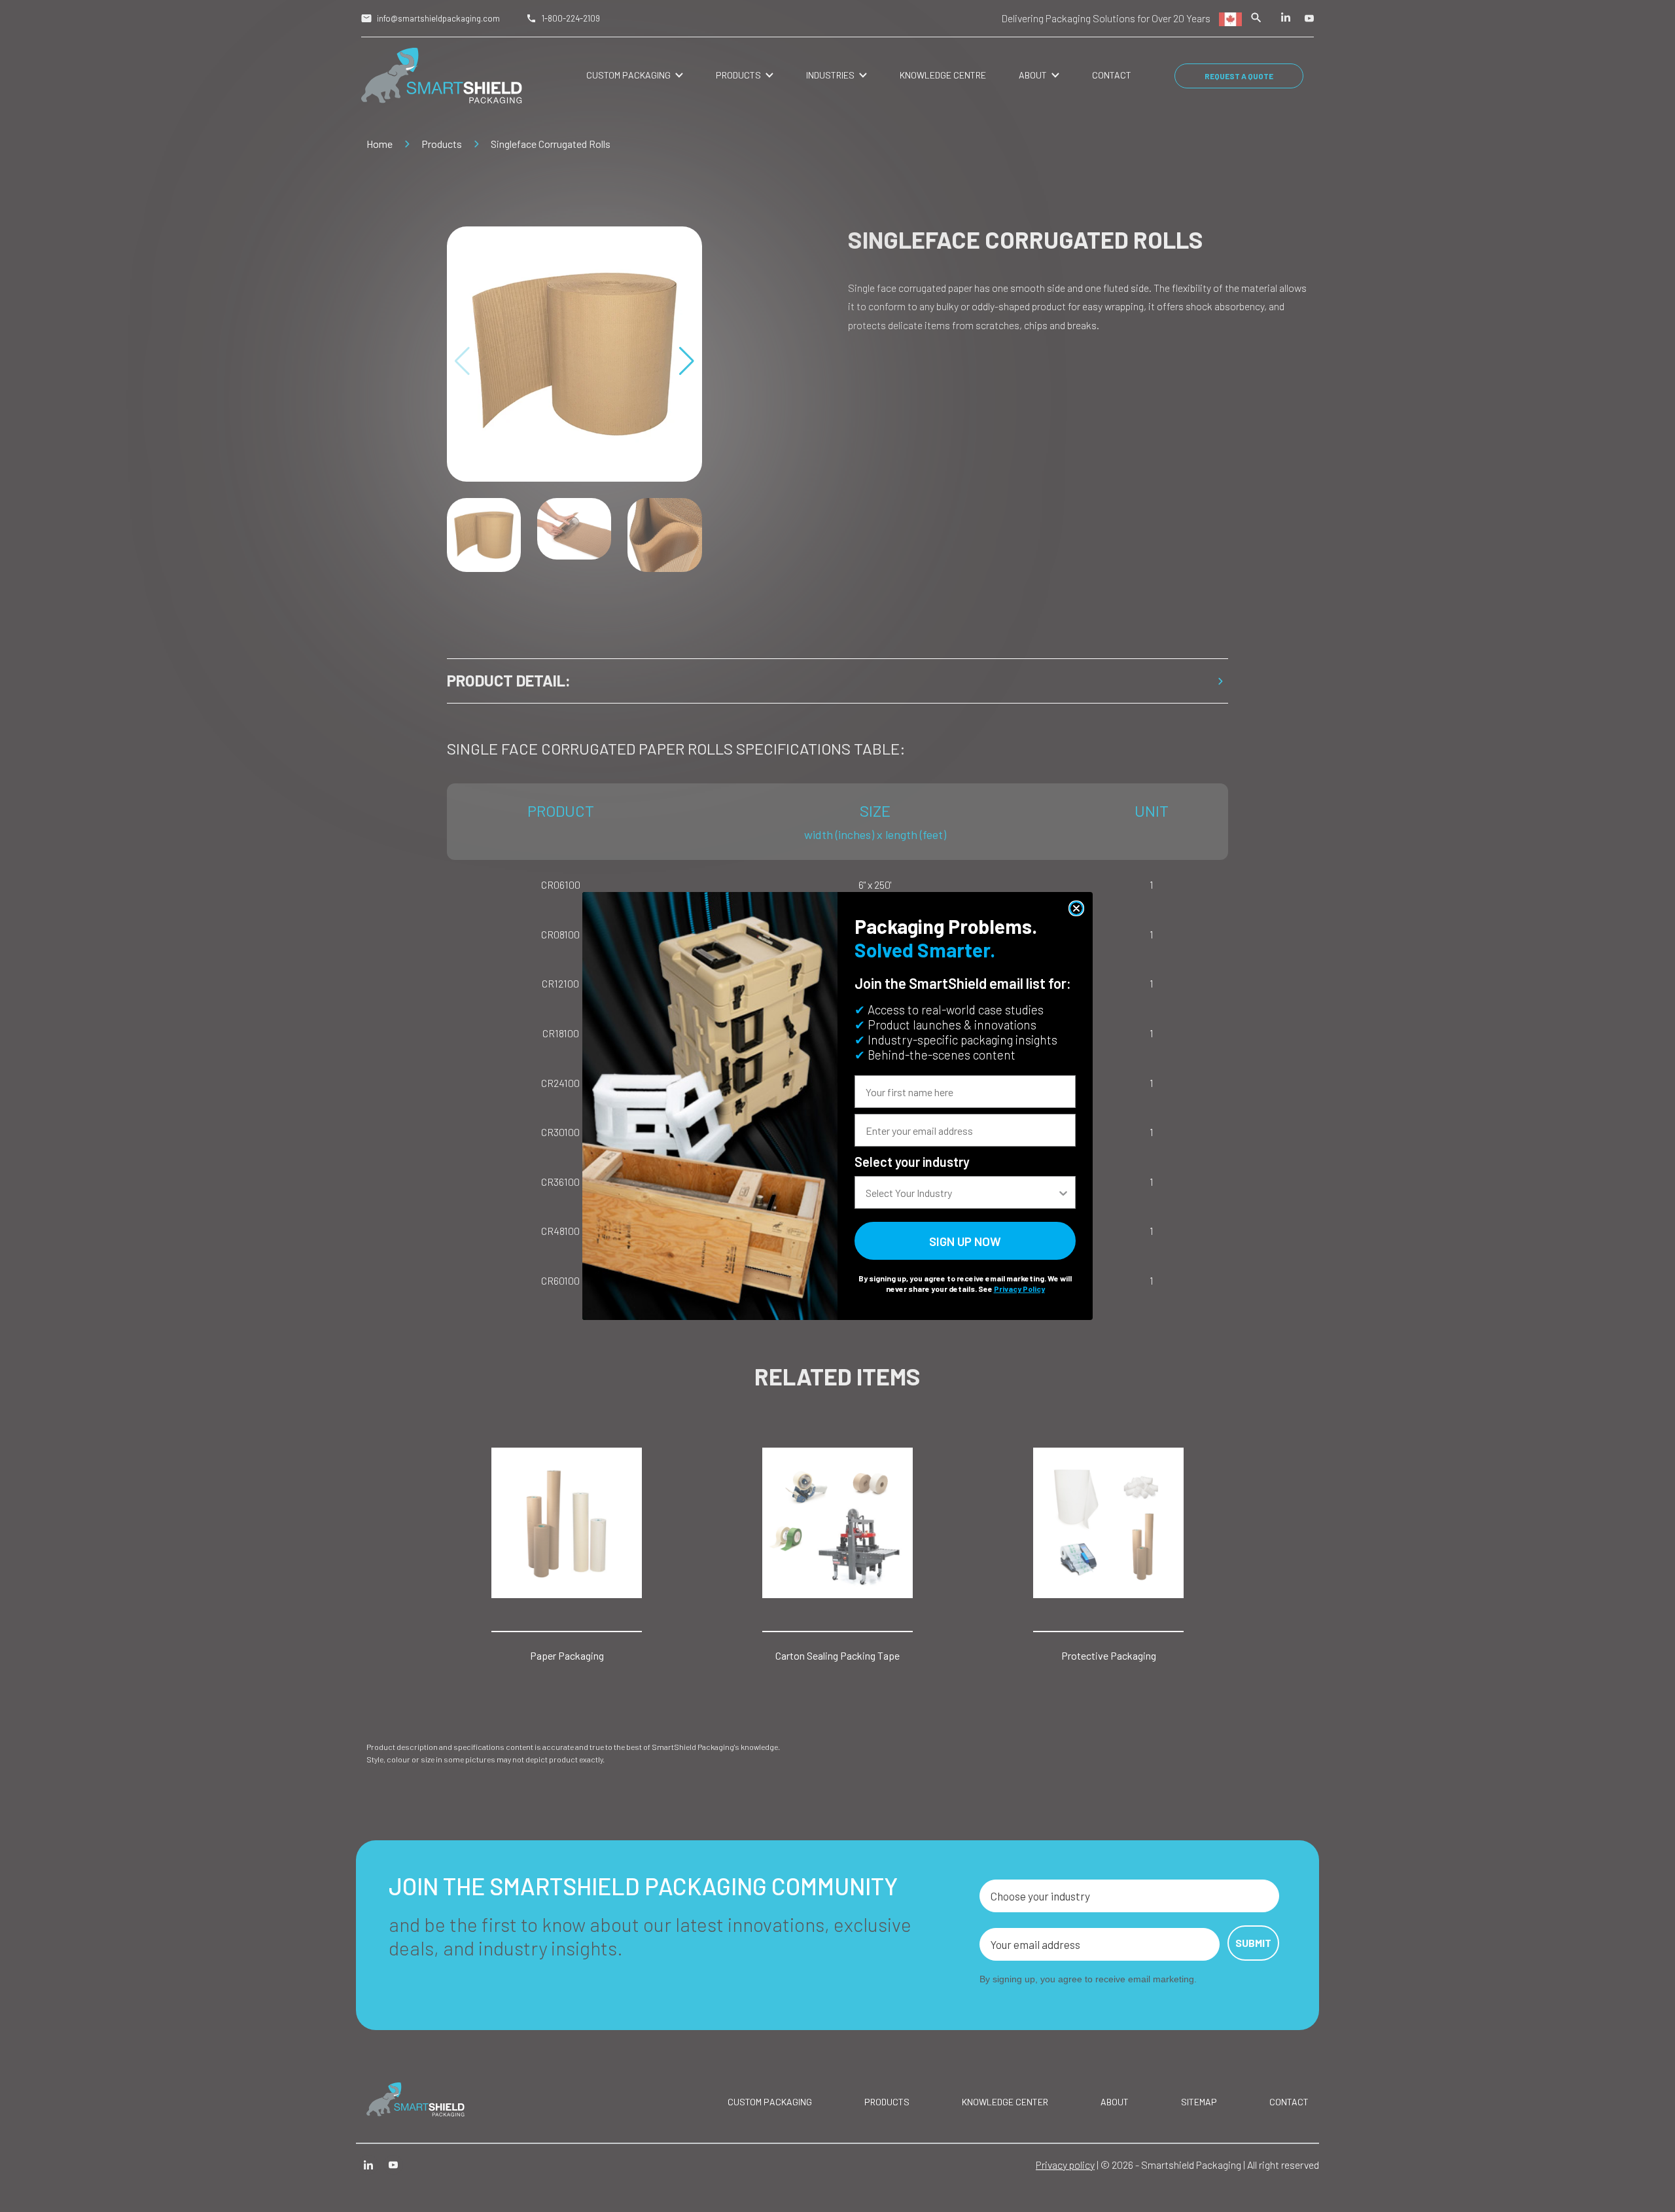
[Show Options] (1063, 1192)
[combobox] (961, 1192)
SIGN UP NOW (965, 1241)
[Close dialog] (1076, 908)
